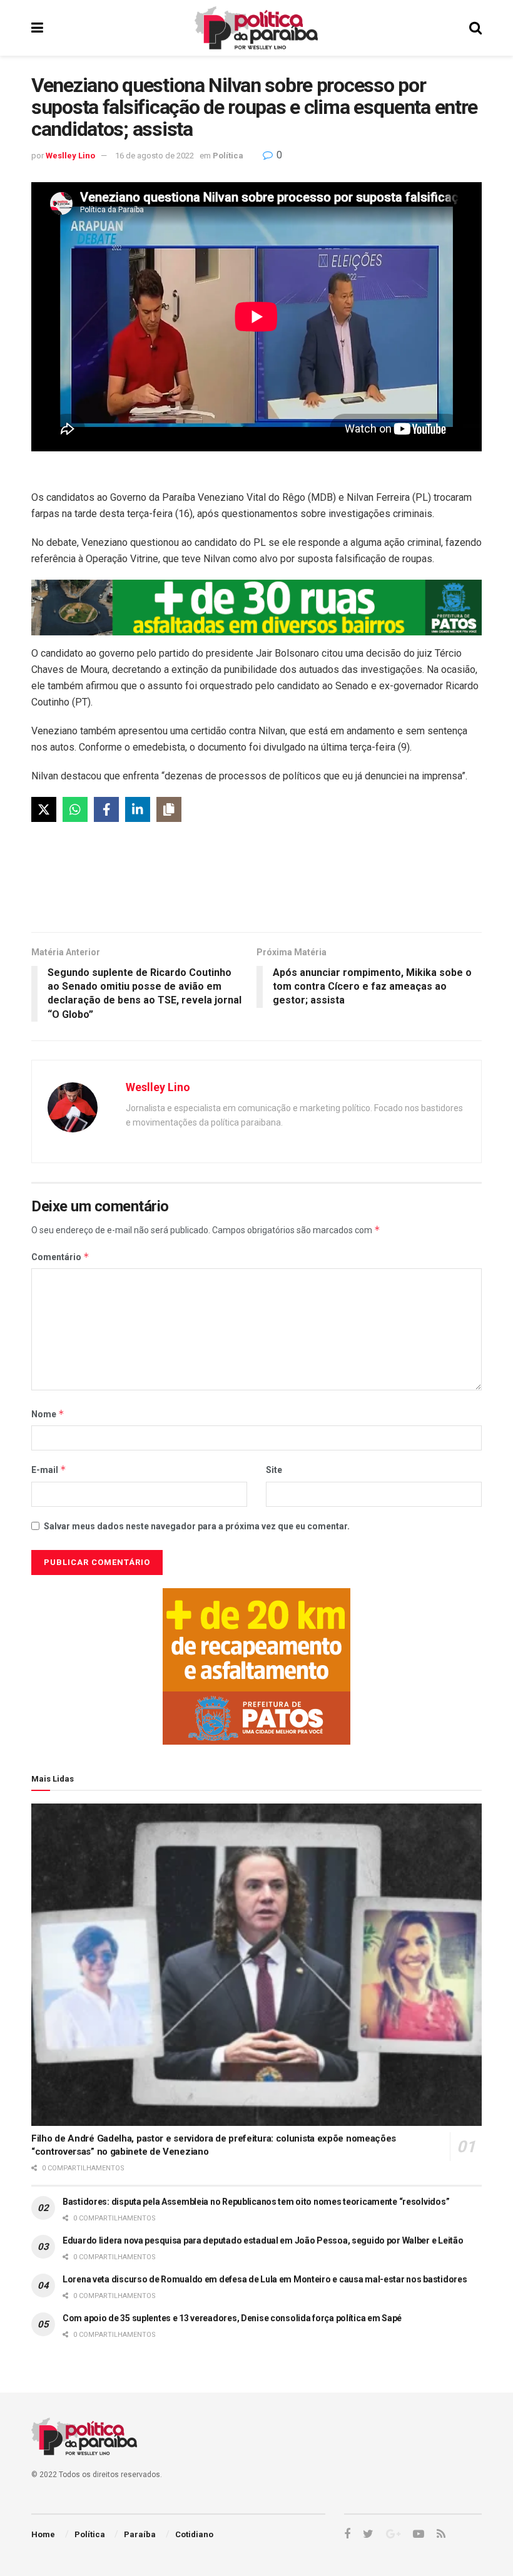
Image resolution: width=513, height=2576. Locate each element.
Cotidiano (194, 2534)
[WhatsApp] (75, 809)
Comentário (60, 1257)
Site (274, 1470)
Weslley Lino (70, 156)
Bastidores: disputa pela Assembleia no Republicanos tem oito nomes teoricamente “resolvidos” (256, 2202)
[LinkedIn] (138, 809)
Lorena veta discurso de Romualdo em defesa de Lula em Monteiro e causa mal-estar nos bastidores (265, 2279)
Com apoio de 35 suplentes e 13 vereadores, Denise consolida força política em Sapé (232, 2318)
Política (228, 156)
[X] (44, 809)
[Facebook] (106, 809)
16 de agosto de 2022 (155, 156)
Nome (48, 1414)
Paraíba (140, 2534)
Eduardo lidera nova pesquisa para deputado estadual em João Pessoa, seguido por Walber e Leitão (263, 2240)
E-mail (49, 1470)
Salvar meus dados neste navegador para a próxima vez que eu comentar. (197, 1526)
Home (43, 2534)
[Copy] (169, 809)
